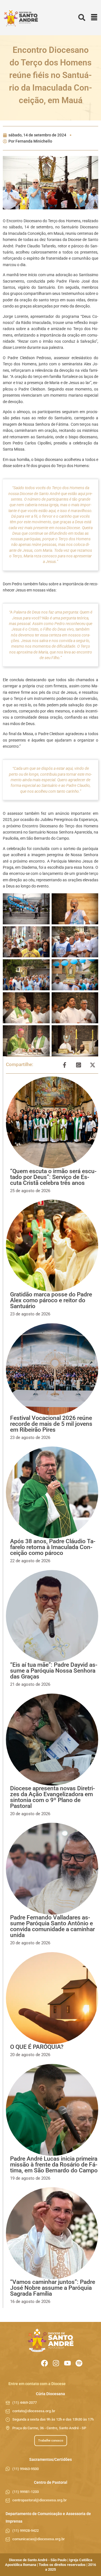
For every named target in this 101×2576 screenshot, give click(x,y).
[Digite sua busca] (82, 18)
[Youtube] (67, 2363)
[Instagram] (56, 2363)
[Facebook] (44, 2363)
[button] (94, 18)
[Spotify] (79, 2363)
